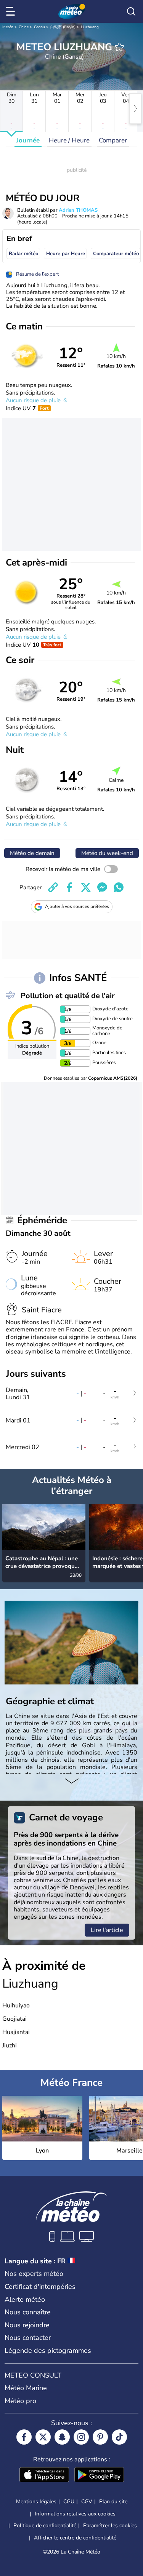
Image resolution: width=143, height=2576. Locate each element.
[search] (131, 11)
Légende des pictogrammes (48, 2351)
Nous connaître (28, 2312)
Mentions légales (36, 2502)
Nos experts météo (34, 2274)
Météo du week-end (107, 853)
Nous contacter (28, 2338)
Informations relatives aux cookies (75, 2514)
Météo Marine (26, 2388)
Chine (24, 27)
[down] (71, 1782)
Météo (8, 27)
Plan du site (113, 2502)
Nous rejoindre (27, 2325)
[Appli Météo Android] (99, 2475)
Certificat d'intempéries (40, 2287)
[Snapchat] (62, 2437)
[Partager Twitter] (86, 887)
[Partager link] (53, 887)
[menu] (12, 11)
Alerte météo (25, 2300)
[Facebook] (24, 2437)
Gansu (39, 27)
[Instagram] (81, 2437)
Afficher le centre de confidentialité (75, 2538)
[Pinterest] (100, 2437)
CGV (87, 2502)
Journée (28, 140)
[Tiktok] (119, 2437)
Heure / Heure (69, 140)
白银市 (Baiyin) (63, 27)
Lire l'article (107, 1930)
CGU (69, 2502)
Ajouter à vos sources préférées (77, 906)
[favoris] (119, 47)
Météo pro (20, 2401)
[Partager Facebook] (69, 887)
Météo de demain (32, 853)
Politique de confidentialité (45, 2526)
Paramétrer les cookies (110, 2526)
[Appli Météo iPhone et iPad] (44, 2475)
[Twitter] (43, 2437)
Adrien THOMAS (78, 210)
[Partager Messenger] (102, 887)
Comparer (113, 140)
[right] (135, 109)
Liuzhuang (90, 27)
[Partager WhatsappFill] (119, 887)
